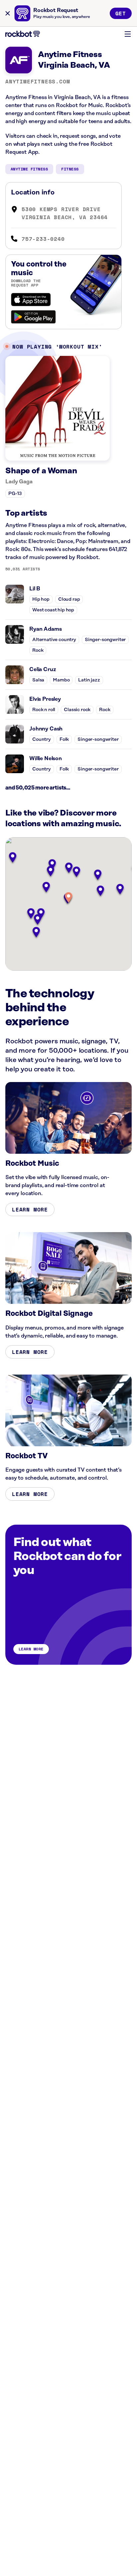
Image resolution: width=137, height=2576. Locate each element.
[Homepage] (23, 34)
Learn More (30, 1209)
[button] (68, 898)
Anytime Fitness (29, 169)
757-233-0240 (43, 239)
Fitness (70, 169)
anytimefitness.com (38, 81)
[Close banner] (8, 13)
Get (121, 13)
